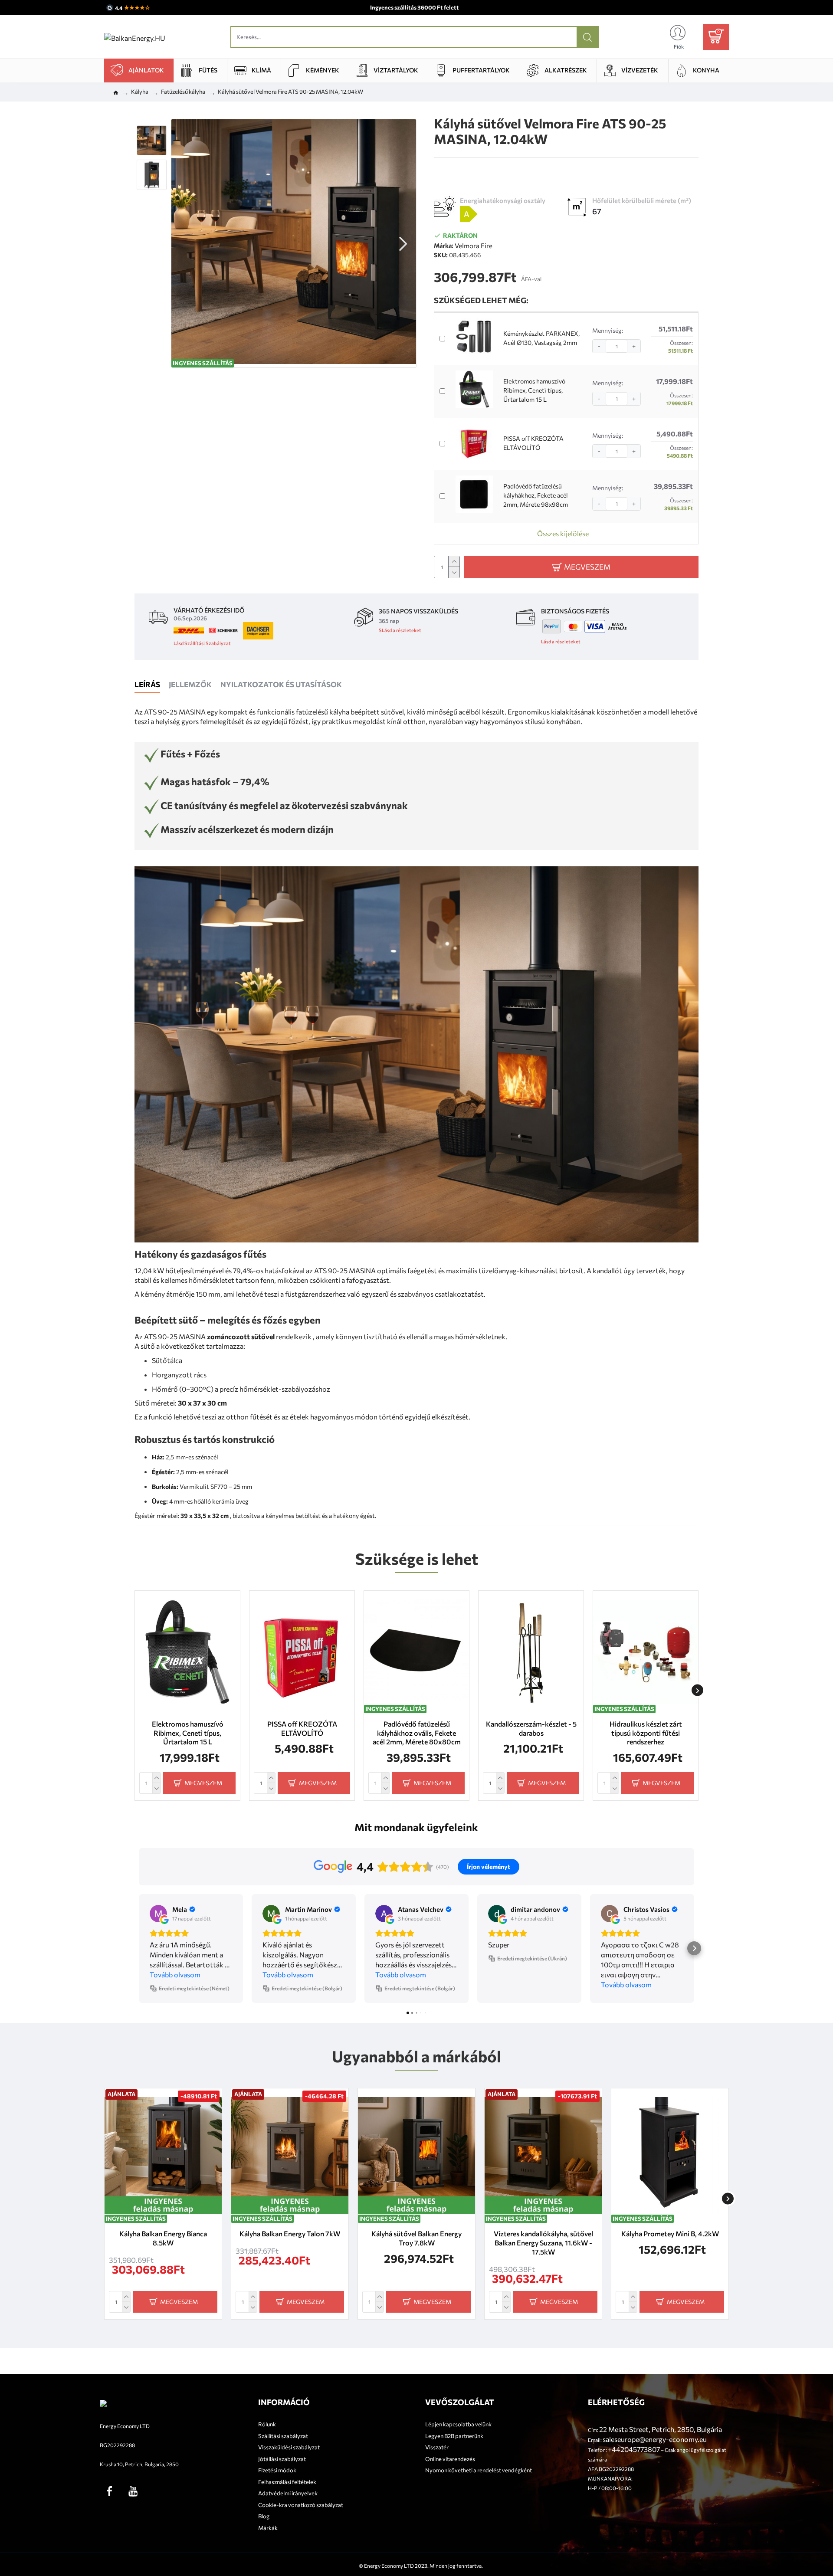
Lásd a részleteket (561, 641)
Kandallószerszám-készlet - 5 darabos (531, 1728)
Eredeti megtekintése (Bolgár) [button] (307, 1988)
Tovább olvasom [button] (175, 1975)
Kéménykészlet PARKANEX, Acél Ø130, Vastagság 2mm (541, 338)
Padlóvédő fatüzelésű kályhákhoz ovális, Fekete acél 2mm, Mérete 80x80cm (417, 1733)
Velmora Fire (474, 246)
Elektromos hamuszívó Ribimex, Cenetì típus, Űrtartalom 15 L (534, 390)
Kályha (140, 92)
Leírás (147, 684)
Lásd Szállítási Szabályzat (202, 643)
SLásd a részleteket (400, 630)
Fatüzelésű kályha (183, 92)
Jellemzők (190, 684)
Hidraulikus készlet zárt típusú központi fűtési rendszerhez (646, 1733)
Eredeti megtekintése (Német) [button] (194, 1988)
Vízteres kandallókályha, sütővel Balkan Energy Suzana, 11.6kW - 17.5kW (543, 2243)
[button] (184, 243)
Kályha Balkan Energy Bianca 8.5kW (163, 2238)
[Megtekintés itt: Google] (158, 1914)
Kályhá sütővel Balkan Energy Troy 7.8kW (416, 2238)
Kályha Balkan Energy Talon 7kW (290, 2234)
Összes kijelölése (563, 533)
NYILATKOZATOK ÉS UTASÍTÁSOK (281, 684)
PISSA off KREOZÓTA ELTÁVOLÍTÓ (533, 443)
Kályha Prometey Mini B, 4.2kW (670, 2234)
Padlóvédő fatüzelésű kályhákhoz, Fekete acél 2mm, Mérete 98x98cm (536, 495)
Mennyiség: (608, 330)
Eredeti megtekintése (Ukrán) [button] (532, 1958)
